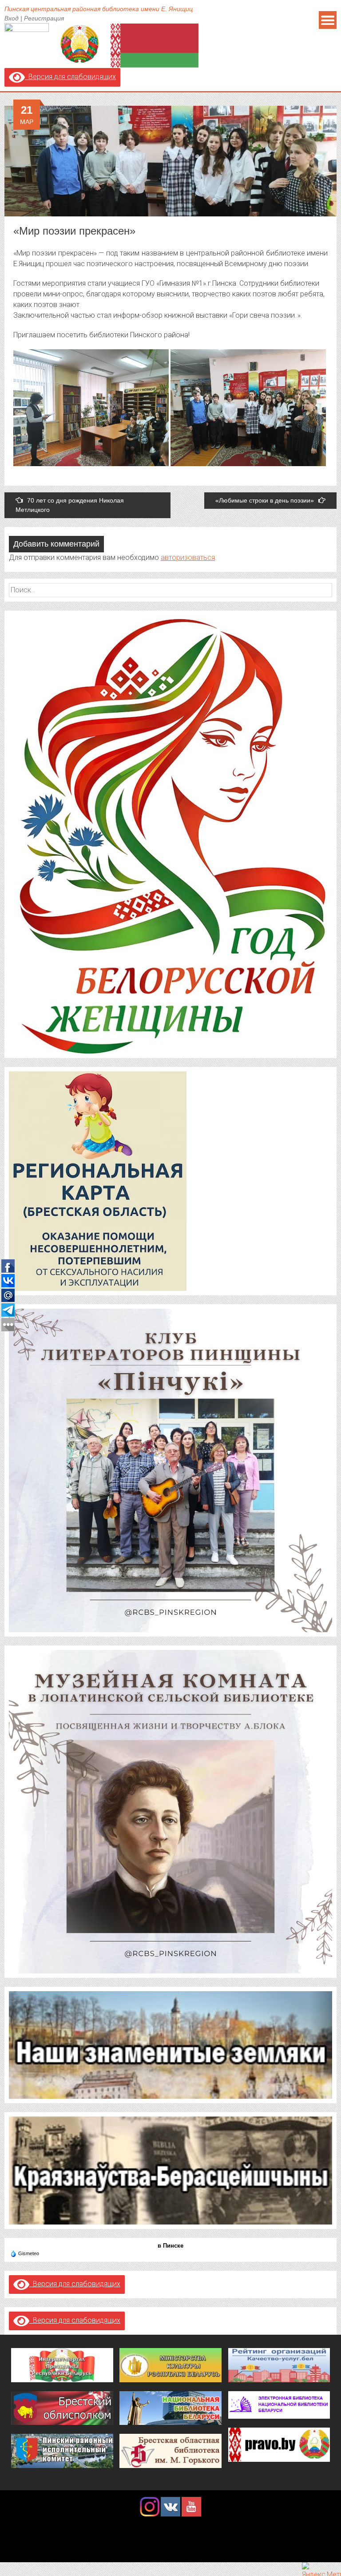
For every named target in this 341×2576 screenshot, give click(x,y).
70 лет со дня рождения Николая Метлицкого (70, 505)
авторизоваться (188, 557)
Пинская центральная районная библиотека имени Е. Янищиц (99, 9)
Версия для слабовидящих (70, 77)
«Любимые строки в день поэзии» (265, 500)
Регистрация (44, 18)
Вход (12, 18)
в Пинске (170, 2246)
